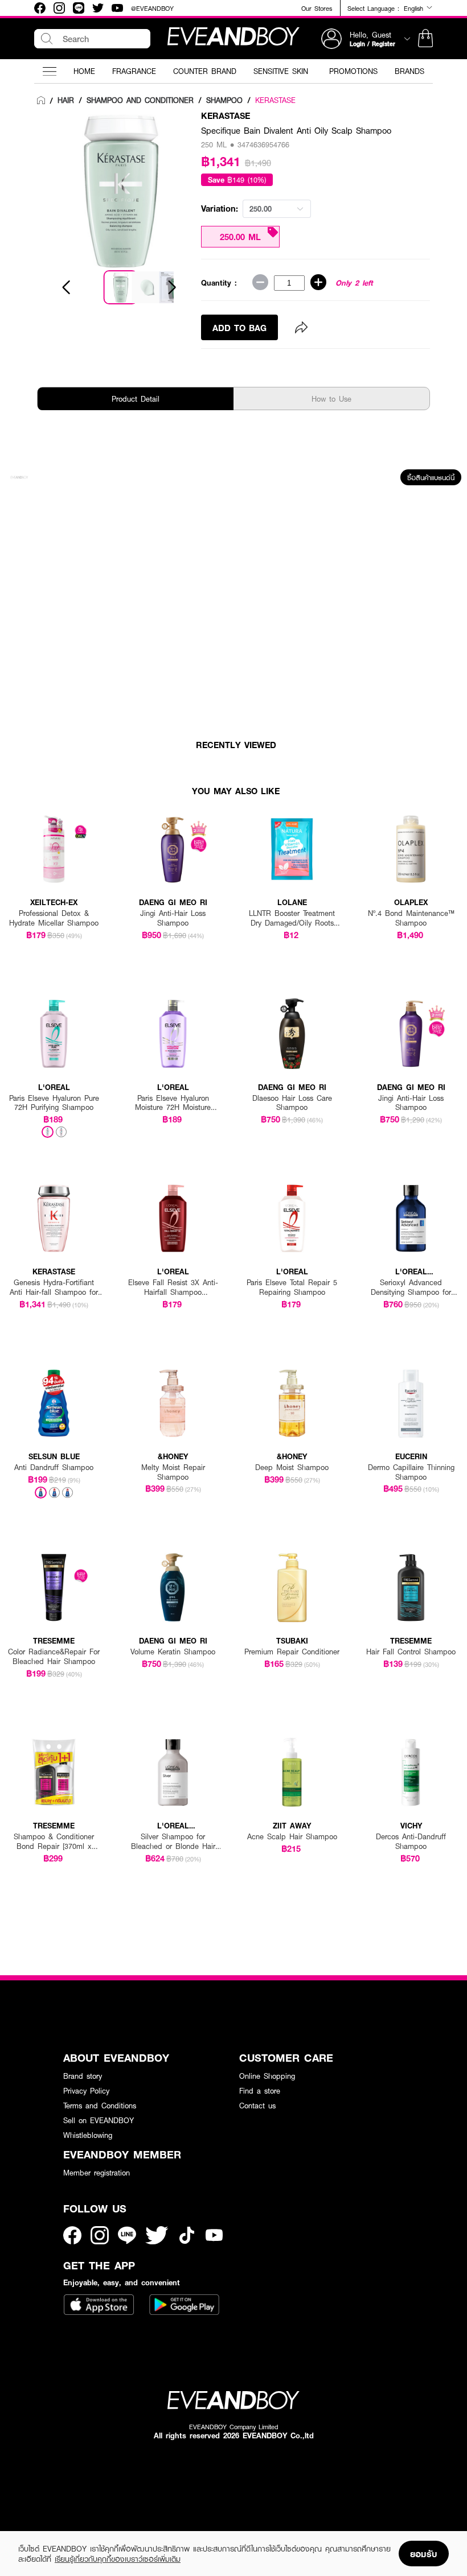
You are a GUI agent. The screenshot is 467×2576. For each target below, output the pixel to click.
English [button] (415, 8)
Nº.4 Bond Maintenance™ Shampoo (411, 918)
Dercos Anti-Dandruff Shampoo (411, 1842)
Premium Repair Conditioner (292, 1652)
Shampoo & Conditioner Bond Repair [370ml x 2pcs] (54, 1842)
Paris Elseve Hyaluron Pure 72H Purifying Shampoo (54, 1103)
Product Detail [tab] (136, 399)
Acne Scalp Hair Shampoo (292, 1837)
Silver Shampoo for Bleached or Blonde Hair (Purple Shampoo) (173, 1842)
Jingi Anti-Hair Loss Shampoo (173, 918)
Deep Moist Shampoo (292, 1467)
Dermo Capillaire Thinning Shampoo (411, 1472)
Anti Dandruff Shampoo (54, 1467)
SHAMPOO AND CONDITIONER (140, 100)
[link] (41, 101)
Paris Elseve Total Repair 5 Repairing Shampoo (292, 1287)
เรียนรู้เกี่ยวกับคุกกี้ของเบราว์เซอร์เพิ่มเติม (118, 2559)
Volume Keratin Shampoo (173, 1652)
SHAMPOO (224, 100)
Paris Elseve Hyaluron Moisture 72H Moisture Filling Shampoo (173, 1103)
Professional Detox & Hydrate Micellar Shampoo (54, 918)
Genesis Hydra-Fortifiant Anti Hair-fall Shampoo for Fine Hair (54, 1287)
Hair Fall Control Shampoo (411, 1652)
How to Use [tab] (331, 399)
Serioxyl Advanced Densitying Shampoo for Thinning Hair (411, 1287)
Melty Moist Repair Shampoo (173, 1472)
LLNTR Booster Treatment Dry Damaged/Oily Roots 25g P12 (292, 918)
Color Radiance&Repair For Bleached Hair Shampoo (54, 1657)
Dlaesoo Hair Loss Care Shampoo (292, 1103)
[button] (425, 39)
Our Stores (317, 8)
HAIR (66, 100)
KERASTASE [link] (275, 100)
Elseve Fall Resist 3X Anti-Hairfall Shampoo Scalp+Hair (173, 1287)
